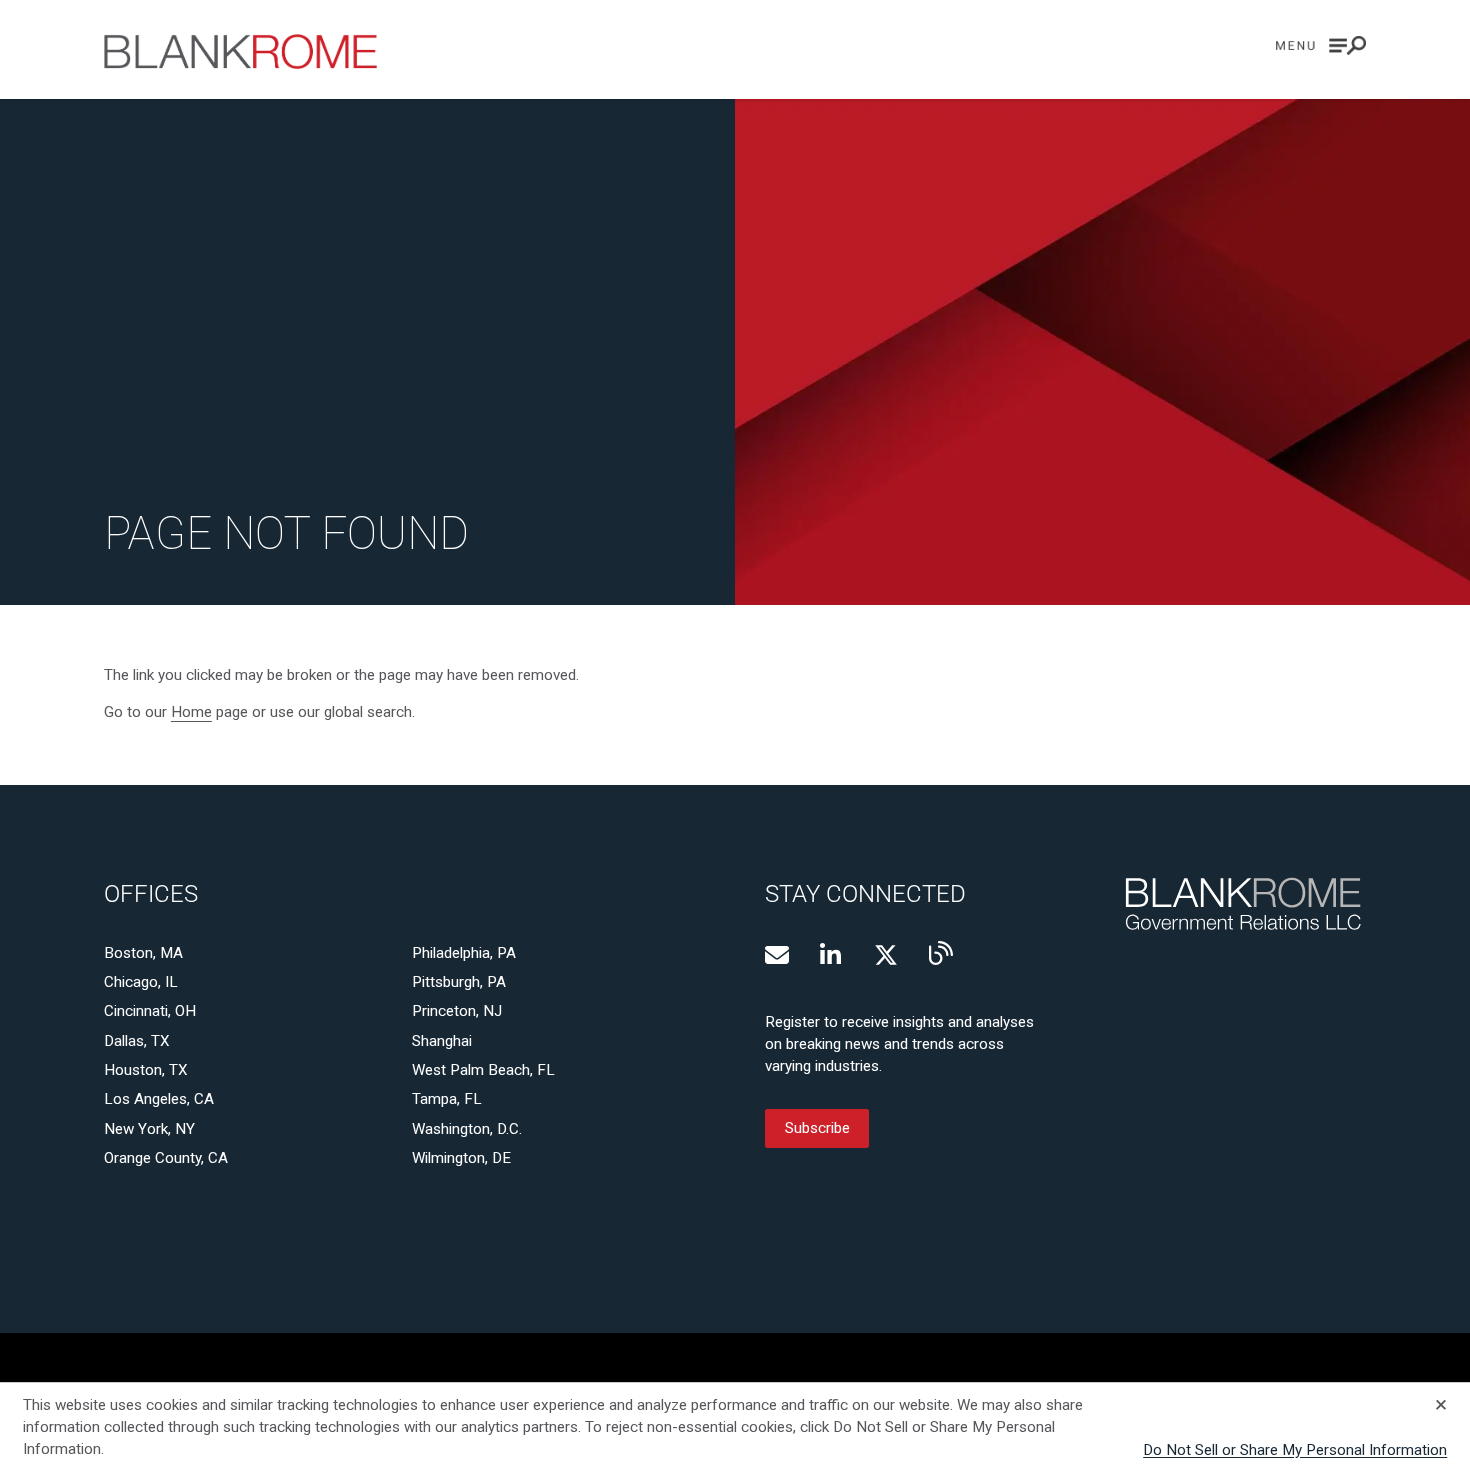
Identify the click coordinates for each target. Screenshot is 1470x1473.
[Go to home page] (241, 51)
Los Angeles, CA (159, 1099)
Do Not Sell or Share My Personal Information (1295, 1450)
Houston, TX (146, 1070)
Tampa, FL (447, 1099)
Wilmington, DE (461, 1158)
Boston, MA (143, 953)
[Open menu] (1321, 45)
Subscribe (817, 1129)
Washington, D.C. (467, 1129)
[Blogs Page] (941, 953)
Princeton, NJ (457, 1011)
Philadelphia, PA (464, 953)
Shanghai (442, 1041)
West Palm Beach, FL (483, 1070)
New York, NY (149, 1129)
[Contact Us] (777, 955)
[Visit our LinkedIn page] (832, 955)
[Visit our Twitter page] (886, 955)
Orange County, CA (166, 1158)
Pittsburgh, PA (459, 982)
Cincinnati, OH (150, 1011)
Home (191, 712)
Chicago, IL (141, 982)
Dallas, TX (137, 1041)
